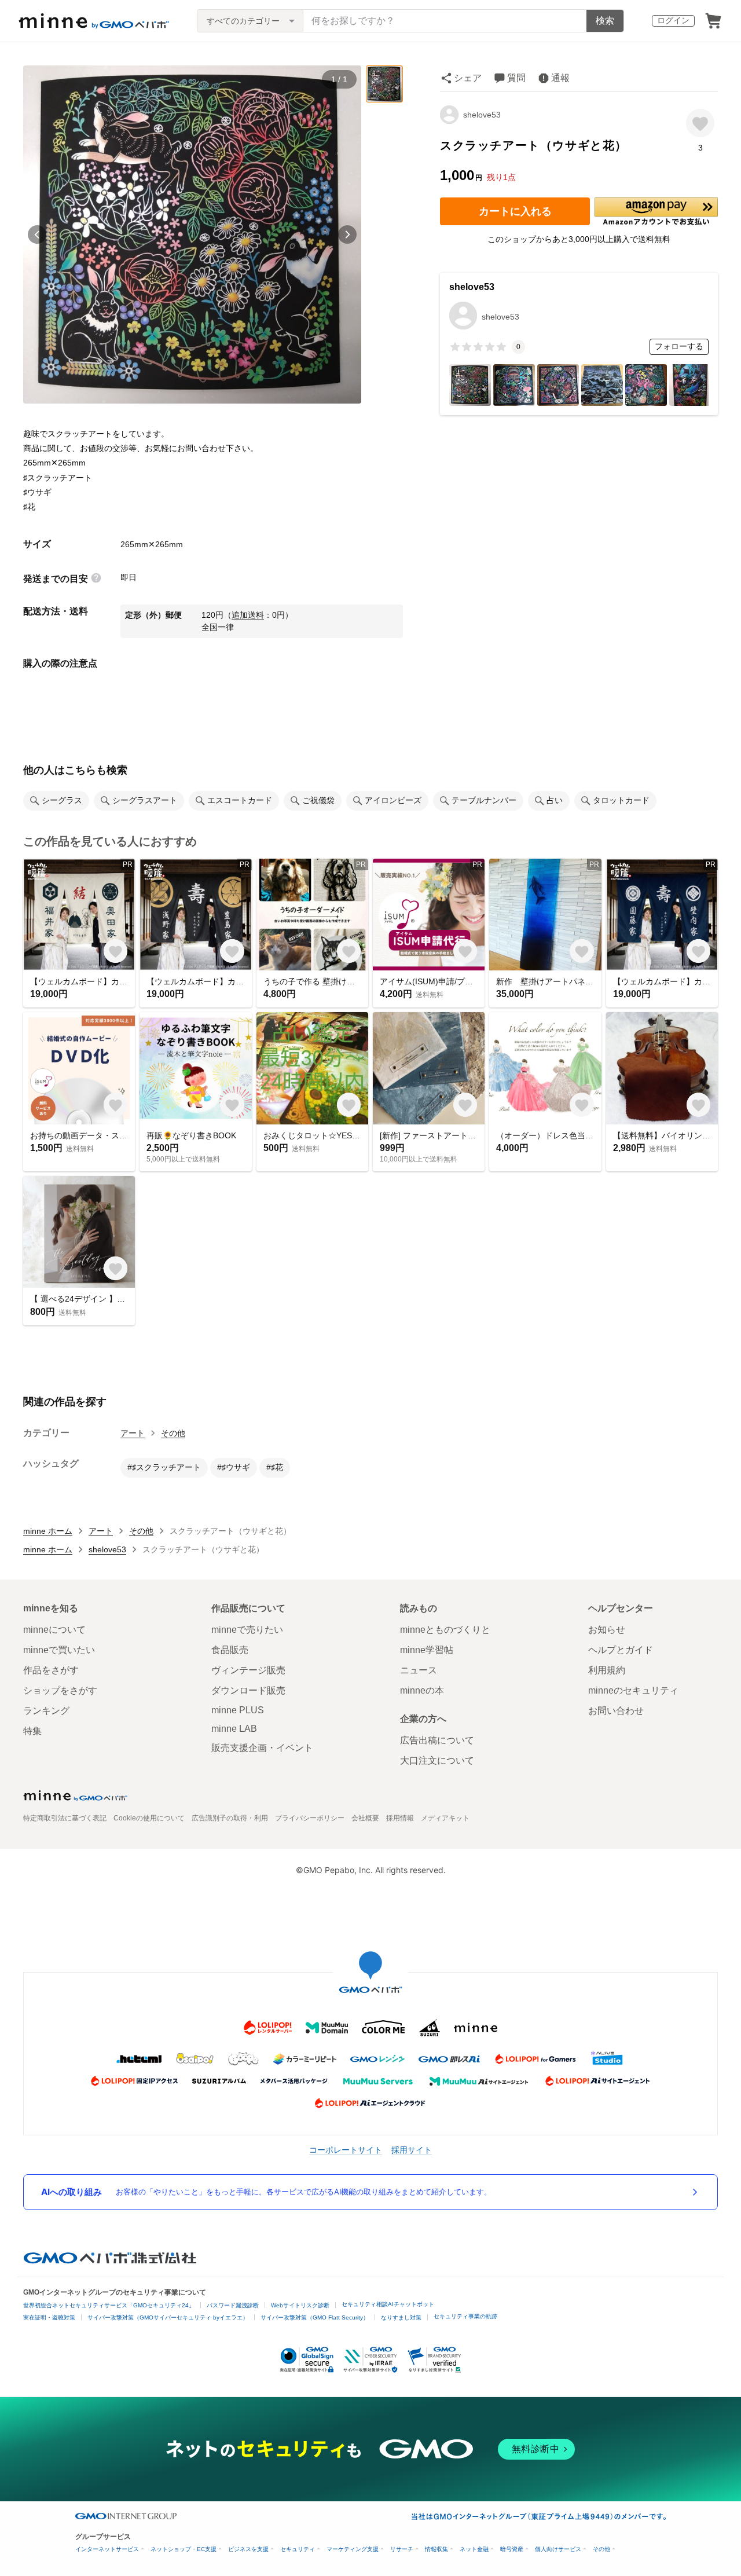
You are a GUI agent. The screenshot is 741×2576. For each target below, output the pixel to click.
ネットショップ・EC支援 (184, 2549)
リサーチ (402, 2549)
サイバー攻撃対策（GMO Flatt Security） (315, 2317)
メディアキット (445, 1818)
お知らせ (607, 1630)
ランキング (46, 1711)
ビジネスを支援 (248, 2549)
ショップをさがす (60, 1690)
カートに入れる (515, 211)
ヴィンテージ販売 (248, 1670)
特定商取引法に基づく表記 (65, 1818)
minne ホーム (48, 1531)
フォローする (679, 346)
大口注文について (437, 1760)
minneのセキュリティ (633, 1690)
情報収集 (436, 2549)
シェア (468, 78)
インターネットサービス (107, 2549)
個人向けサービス (558, 2549)
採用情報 (400, 1818)
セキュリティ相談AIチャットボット (388, 2304)
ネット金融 (474, 2549)
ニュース (419, 1670)
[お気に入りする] (700, 123)
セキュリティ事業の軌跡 (465, 2316)
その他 (173, 1433)
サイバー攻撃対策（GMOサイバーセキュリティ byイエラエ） (168, 2317)
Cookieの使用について (149, 1818)
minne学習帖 (427, 1650)
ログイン (673, 20)
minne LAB (234, 1729)
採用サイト (412, 2150)
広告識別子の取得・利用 (230, 1818)
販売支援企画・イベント (262, 1748)
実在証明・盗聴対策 (49, 2317)
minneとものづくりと (445, 1630)
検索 (605, 21)
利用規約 (607, 1670)
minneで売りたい (247, 1630)
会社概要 (365, 1818)
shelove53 (482, 115)
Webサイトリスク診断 (300, 2305)
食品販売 (230, 1650)
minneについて (54, 1630)
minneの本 (422, 1690)
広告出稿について (437, 1740)
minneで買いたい (59, 1650)
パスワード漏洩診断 (233, 2305)
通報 (560, 78)
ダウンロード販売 (248, 1690)
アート (133, 1433)
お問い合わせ (616, 1711)
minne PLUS (238, 1710)
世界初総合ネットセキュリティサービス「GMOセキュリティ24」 (109, 2305)
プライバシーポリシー (310, 1818)
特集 (32, 1731)
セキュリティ (298, 2549)
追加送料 (248, 615)
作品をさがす (51, 1670)
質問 (516, 78)
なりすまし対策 (401, 2317)
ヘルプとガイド (621, 1650)
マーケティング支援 (353, 2549)
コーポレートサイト (346, 2150)
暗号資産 (512, 2549)
